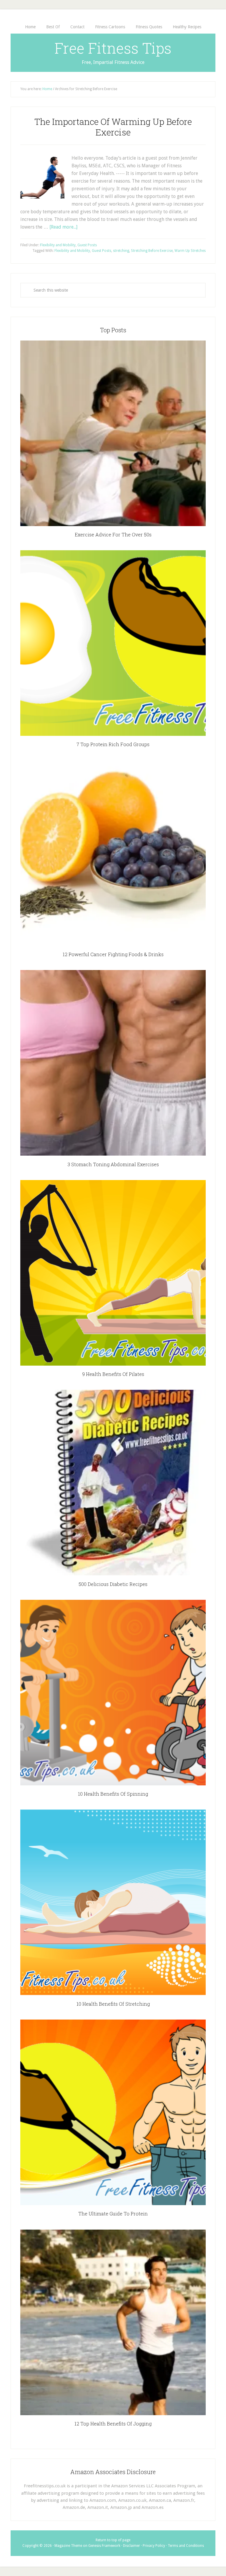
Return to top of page (113, 2540)
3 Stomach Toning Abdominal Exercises (113, 1164)
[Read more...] (63, 227)
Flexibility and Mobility (58, 245)
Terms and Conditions (186, 2546)
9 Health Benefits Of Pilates (113, 1374)
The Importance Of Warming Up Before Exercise (113, 127)
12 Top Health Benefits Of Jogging (113, 2424)
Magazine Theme (68, 2546)
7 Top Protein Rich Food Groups (113, 744)
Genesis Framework (104, 2546)
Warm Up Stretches (190, 251)
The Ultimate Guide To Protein (113, 2214)
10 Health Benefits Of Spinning (113, 1794)
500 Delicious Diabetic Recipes (113, 1584)
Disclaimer (132, 2546)
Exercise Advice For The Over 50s (113, 534)
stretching (121, 251)
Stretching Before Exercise (152, 251)
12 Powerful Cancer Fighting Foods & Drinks (113, 954)
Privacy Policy (154, 2546)
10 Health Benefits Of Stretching (113, 2004)
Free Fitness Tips (113, 48)
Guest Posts (87, 245)
